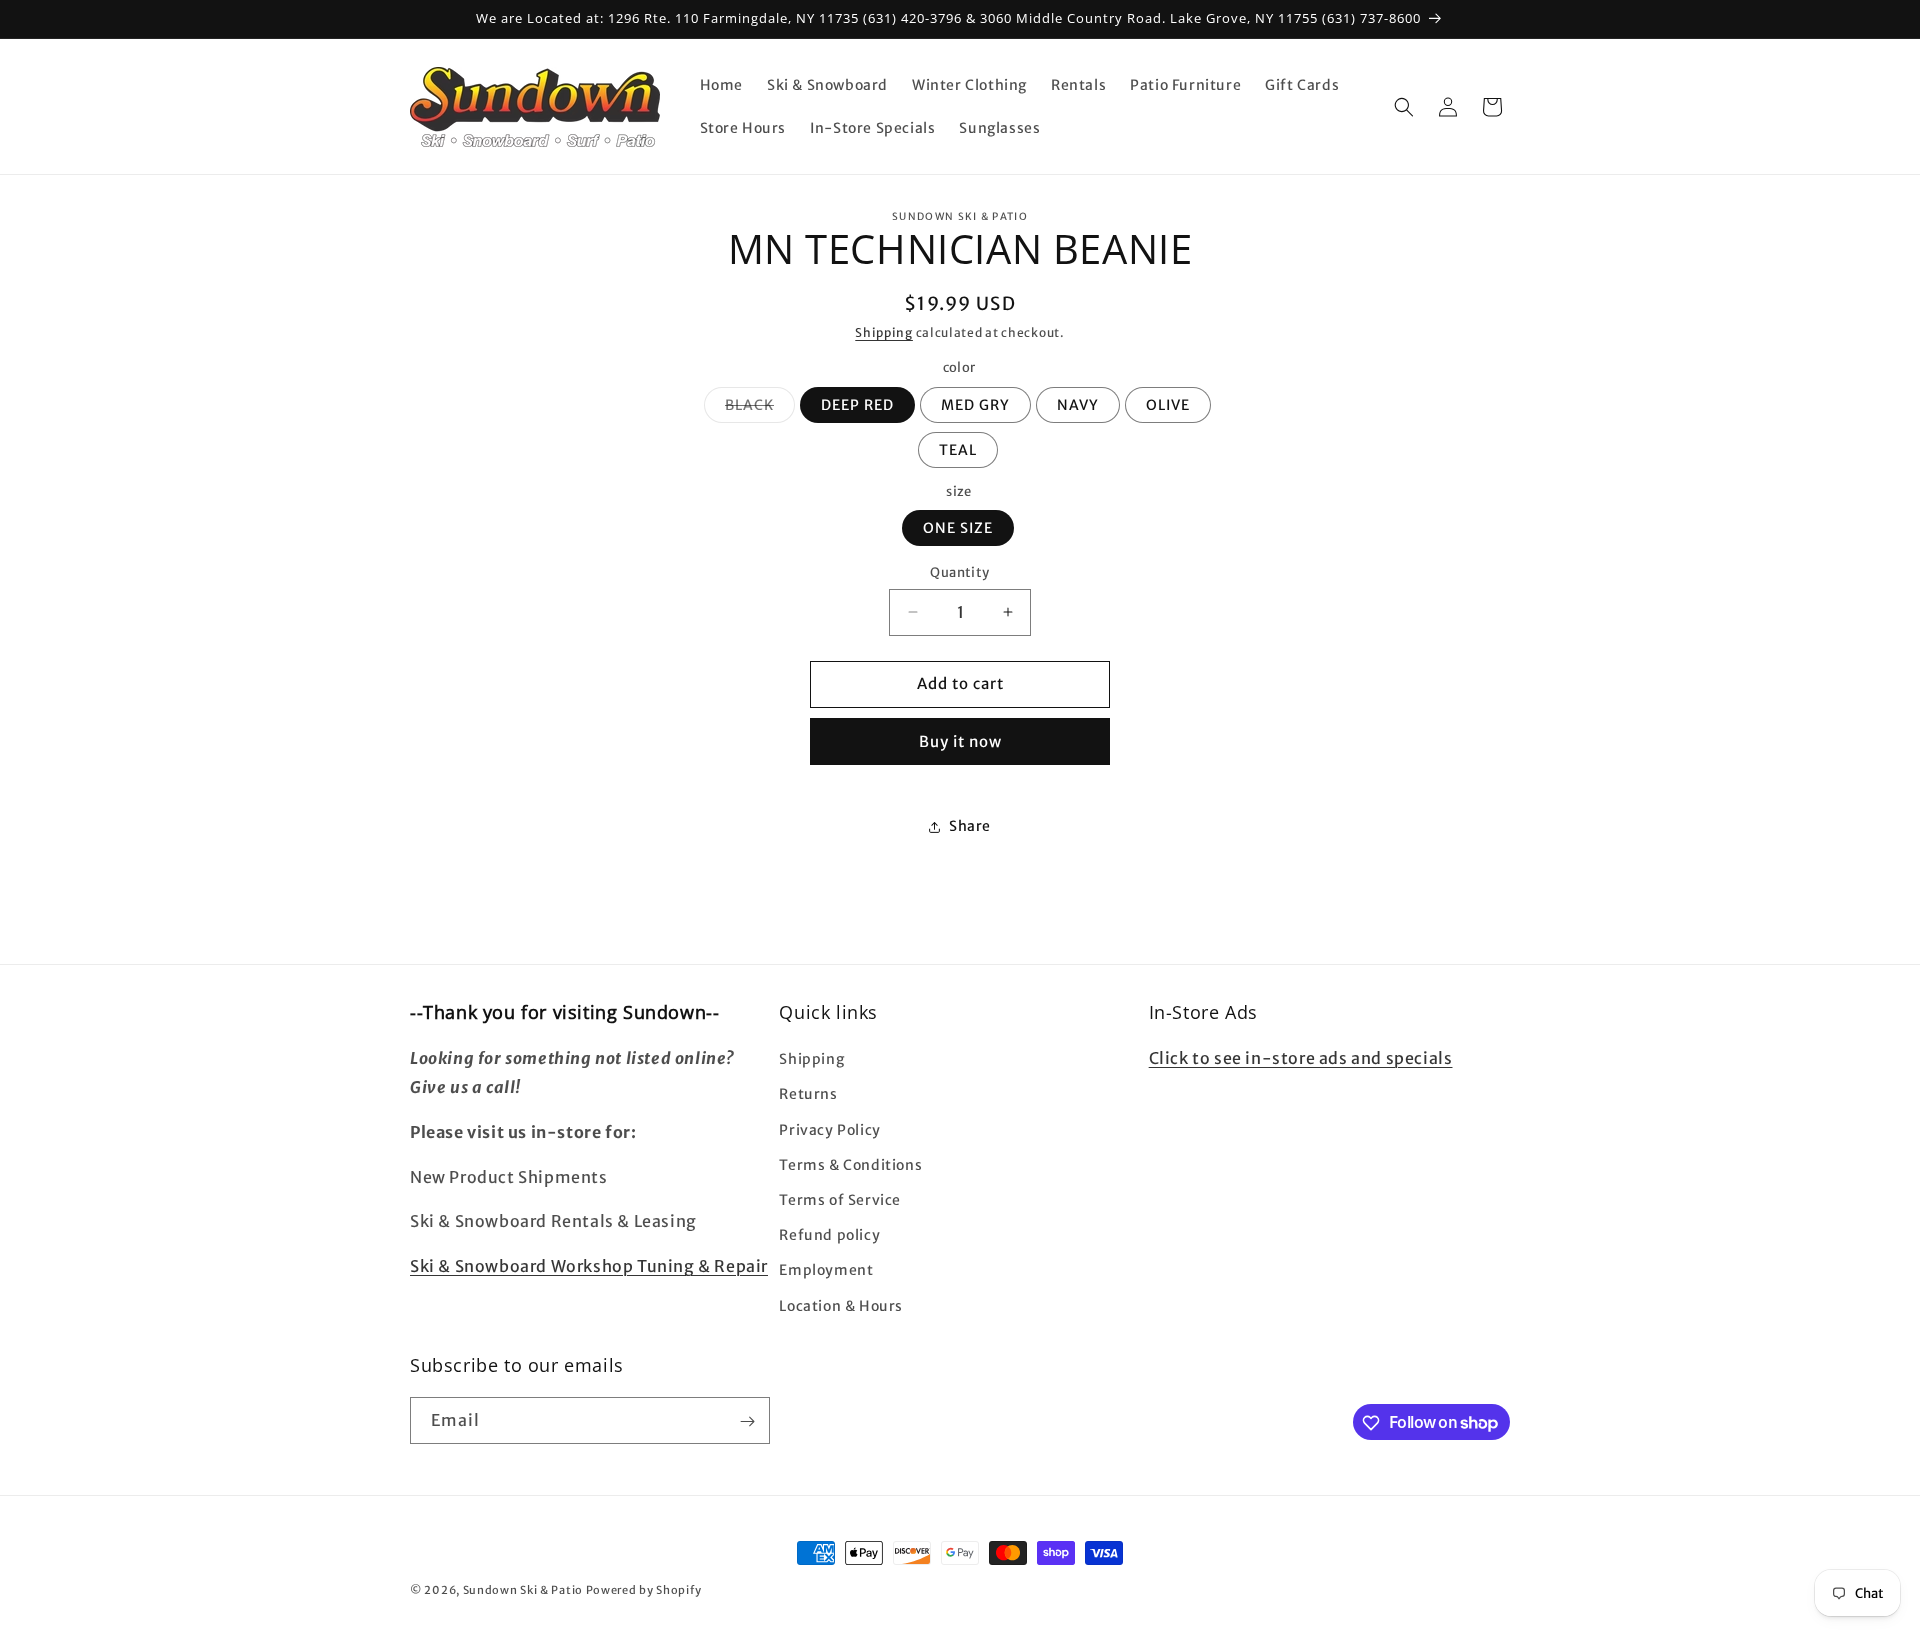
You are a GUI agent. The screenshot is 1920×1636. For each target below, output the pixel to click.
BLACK (760, 409)
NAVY (1078, 405)
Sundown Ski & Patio (523, 1590)
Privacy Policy (829, 1130)
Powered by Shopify (644, 1590)
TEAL (958, 450)
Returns (808, 1095)
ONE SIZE (958, 528)
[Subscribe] (747, 1421)
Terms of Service (840, 1200)
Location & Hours (841, 1306)
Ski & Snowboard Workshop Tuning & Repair (589, 1267)
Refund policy (829, 1236)
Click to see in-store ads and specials (1301, 1059)
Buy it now (960, 741)
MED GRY (975, 405)
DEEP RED (857, 405)
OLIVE (1168, 405)
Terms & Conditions (850, 1165)
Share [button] (970, 826)
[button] (1404, 107)
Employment (826, 1271)
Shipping (884, 332)
